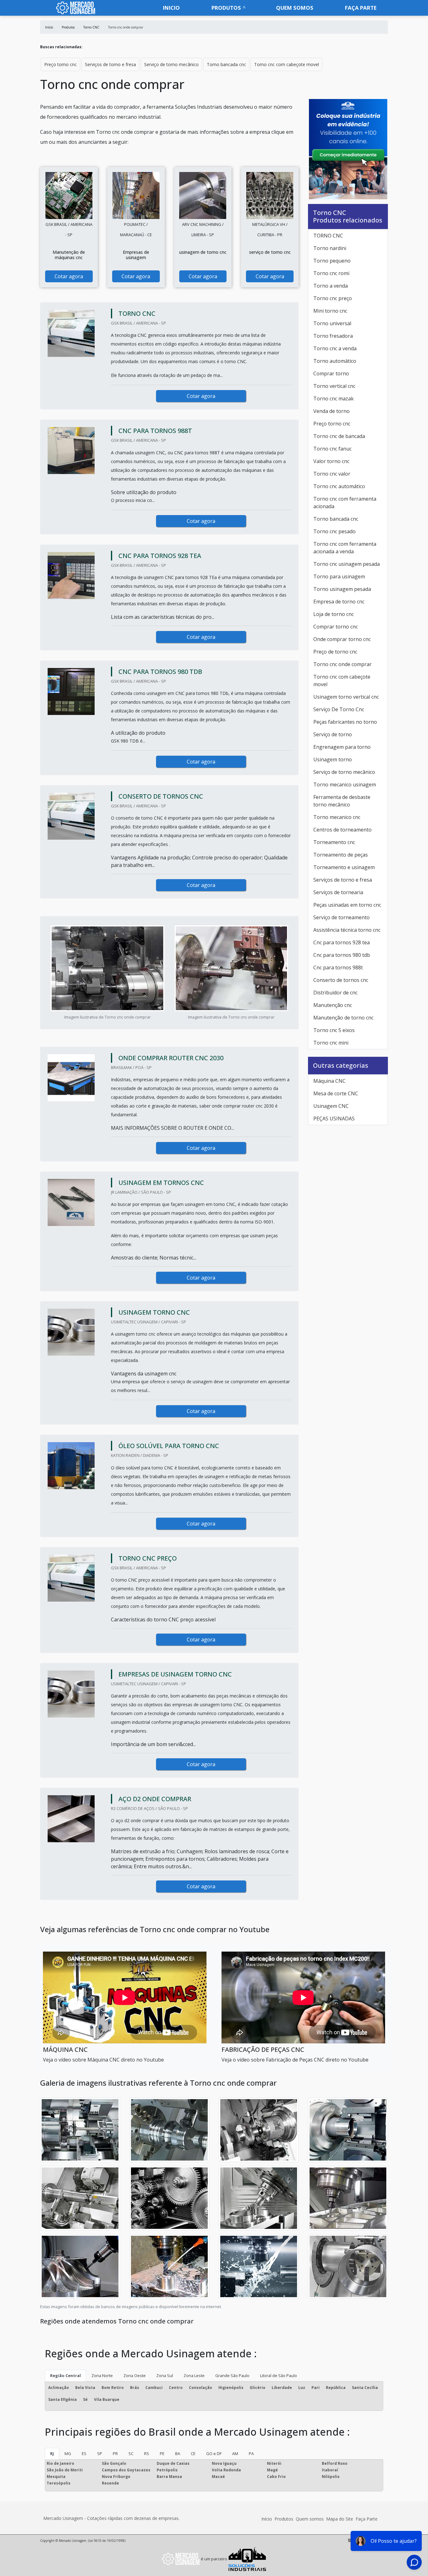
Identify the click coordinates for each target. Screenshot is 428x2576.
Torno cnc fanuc (332, 449)
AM (235, 2453)
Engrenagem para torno (342, 747)
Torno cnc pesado (334, 531)
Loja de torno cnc (334, 614)
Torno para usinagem (339, 576)
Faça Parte (367, 2519)
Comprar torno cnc (336, 627)
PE (162, 2453)
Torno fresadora (333, 336)
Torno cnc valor (332, 474)
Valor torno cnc (331, 461)
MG (68, 2453)
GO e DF (214, 2453)
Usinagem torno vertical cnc (346, 697)
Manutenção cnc (333, 1005)
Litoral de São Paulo (279, 2375)
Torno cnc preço (333, 298)
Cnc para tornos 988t (338, 967)
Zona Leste (194, 2375)
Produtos (226, 8)
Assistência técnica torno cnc (347, 930)
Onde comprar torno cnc (342, 639)
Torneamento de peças (341, 855)
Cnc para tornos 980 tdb (342, 955)
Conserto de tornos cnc (341, 980)
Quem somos (295, 8)
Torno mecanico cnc (337, 817)
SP (100, 2453)
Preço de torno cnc (335, 652)
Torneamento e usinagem (344, 867)
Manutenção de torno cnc (343, 1018)
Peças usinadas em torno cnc (347, 905)
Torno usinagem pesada (342, 589)
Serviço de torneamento (342, 917)
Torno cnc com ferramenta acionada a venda (345, 548)
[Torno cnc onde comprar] (69, 196)
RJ (52, 2453)
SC (131, 2453)
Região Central (65, 2375)
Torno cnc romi (331, 273)
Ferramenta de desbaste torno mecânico (342, 801)
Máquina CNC (329, 1081)
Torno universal (332, 323)
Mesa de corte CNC (336, 1093)
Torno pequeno (332, 261)
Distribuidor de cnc (335, 993)
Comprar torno (331, 373)
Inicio (171, 8)
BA (178, 2453)
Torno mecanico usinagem (345, 785)
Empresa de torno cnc (339, 602)
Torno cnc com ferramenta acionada (345, 503)
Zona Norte (102, 2375)
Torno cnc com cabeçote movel (287, 64)
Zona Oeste (135, 2375)
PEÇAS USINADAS (334, 1119)
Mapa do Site (340, 2519)
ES (84, 2453)
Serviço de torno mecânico (171, 64)
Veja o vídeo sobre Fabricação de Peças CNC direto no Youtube (295, 2060)
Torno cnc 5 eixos (334, 1030)
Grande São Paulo (232, 2375)
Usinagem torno (333, 759)
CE (193, 2453)
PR (115, 2453)
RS (147, 2453)
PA (251, 2453)
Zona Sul (165, 2375)
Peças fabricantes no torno (345, 722)
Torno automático (335, 361)
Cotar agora (69, 276)
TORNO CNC (328, 236)
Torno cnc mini (331, 1043)
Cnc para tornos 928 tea (342, 942)
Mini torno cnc (330, 311)
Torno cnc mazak (334, 399)
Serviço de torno (333, 734)
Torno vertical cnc (334, 386)
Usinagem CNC (331, 1106)
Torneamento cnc (334, 842)
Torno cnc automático (339, 486)
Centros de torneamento (342, 830)
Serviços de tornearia (338, 892)
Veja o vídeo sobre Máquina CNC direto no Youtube (103, 2060)
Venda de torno (331, 411)
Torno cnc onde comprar (342, 664)
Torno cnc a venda (335, 348)
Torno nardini (330, 248)
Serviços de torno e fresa (110, 64)
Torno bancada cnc (226, 64)
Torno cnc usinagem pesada (347, 564)
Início (267, 2519)
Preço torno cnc (60, 64)
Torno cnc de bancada (339, 436)
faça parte (361, 8)
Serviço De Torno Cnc (339, 709)
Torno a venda (331, 286)
